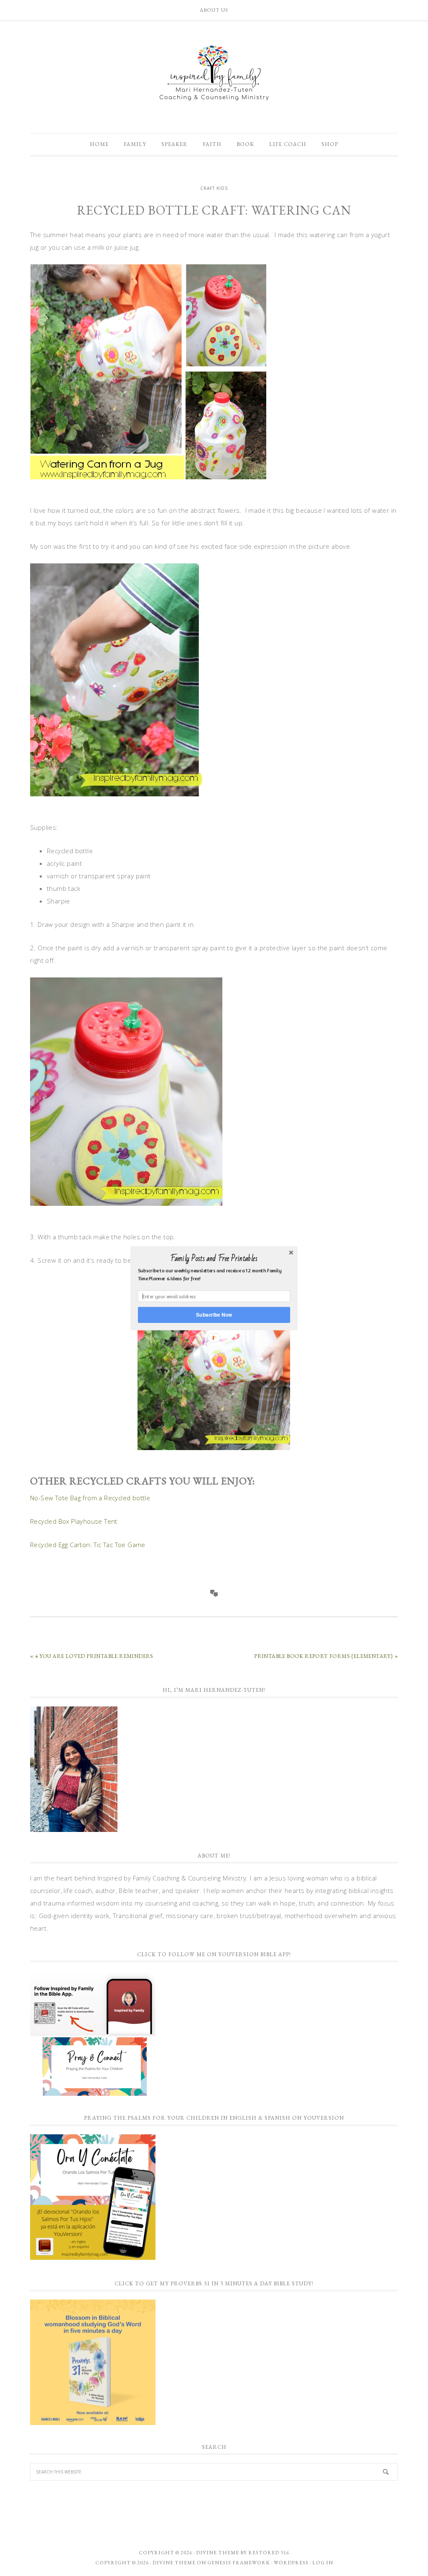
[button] (214, 1259)
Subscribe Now (214, 1314)
